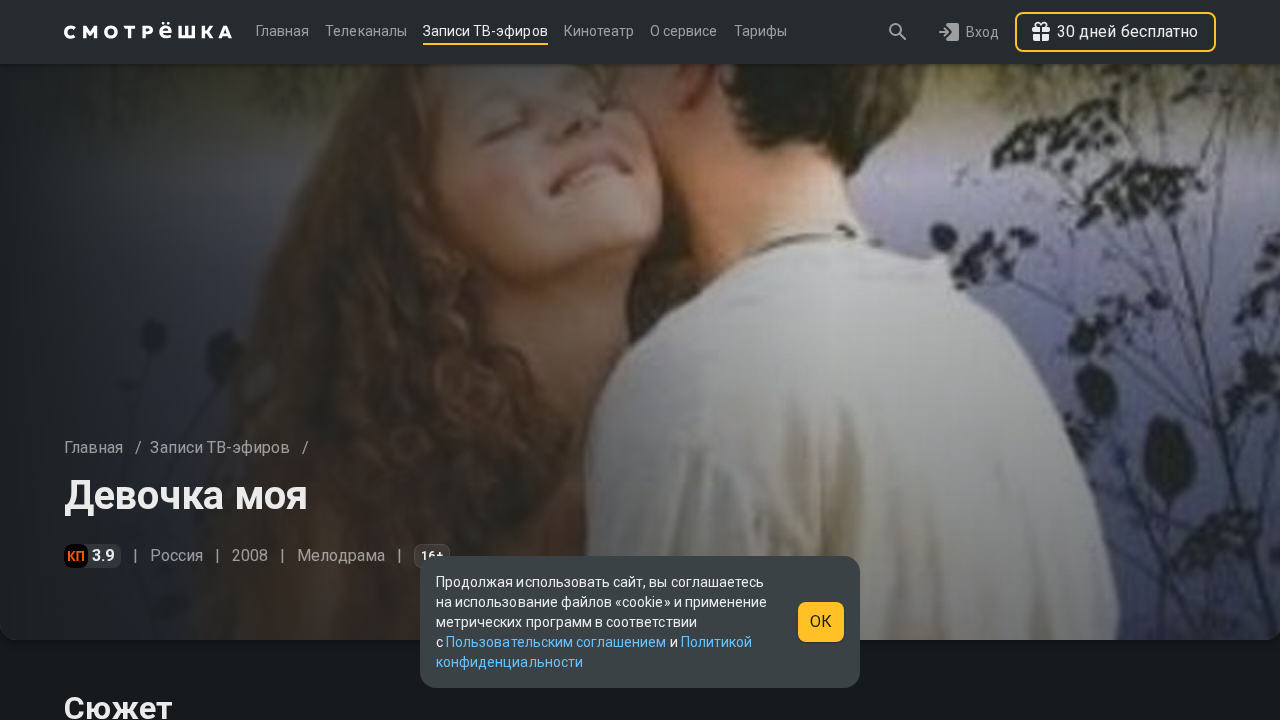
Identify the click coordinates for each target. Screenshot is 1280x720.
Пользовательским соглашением (556, 642)
